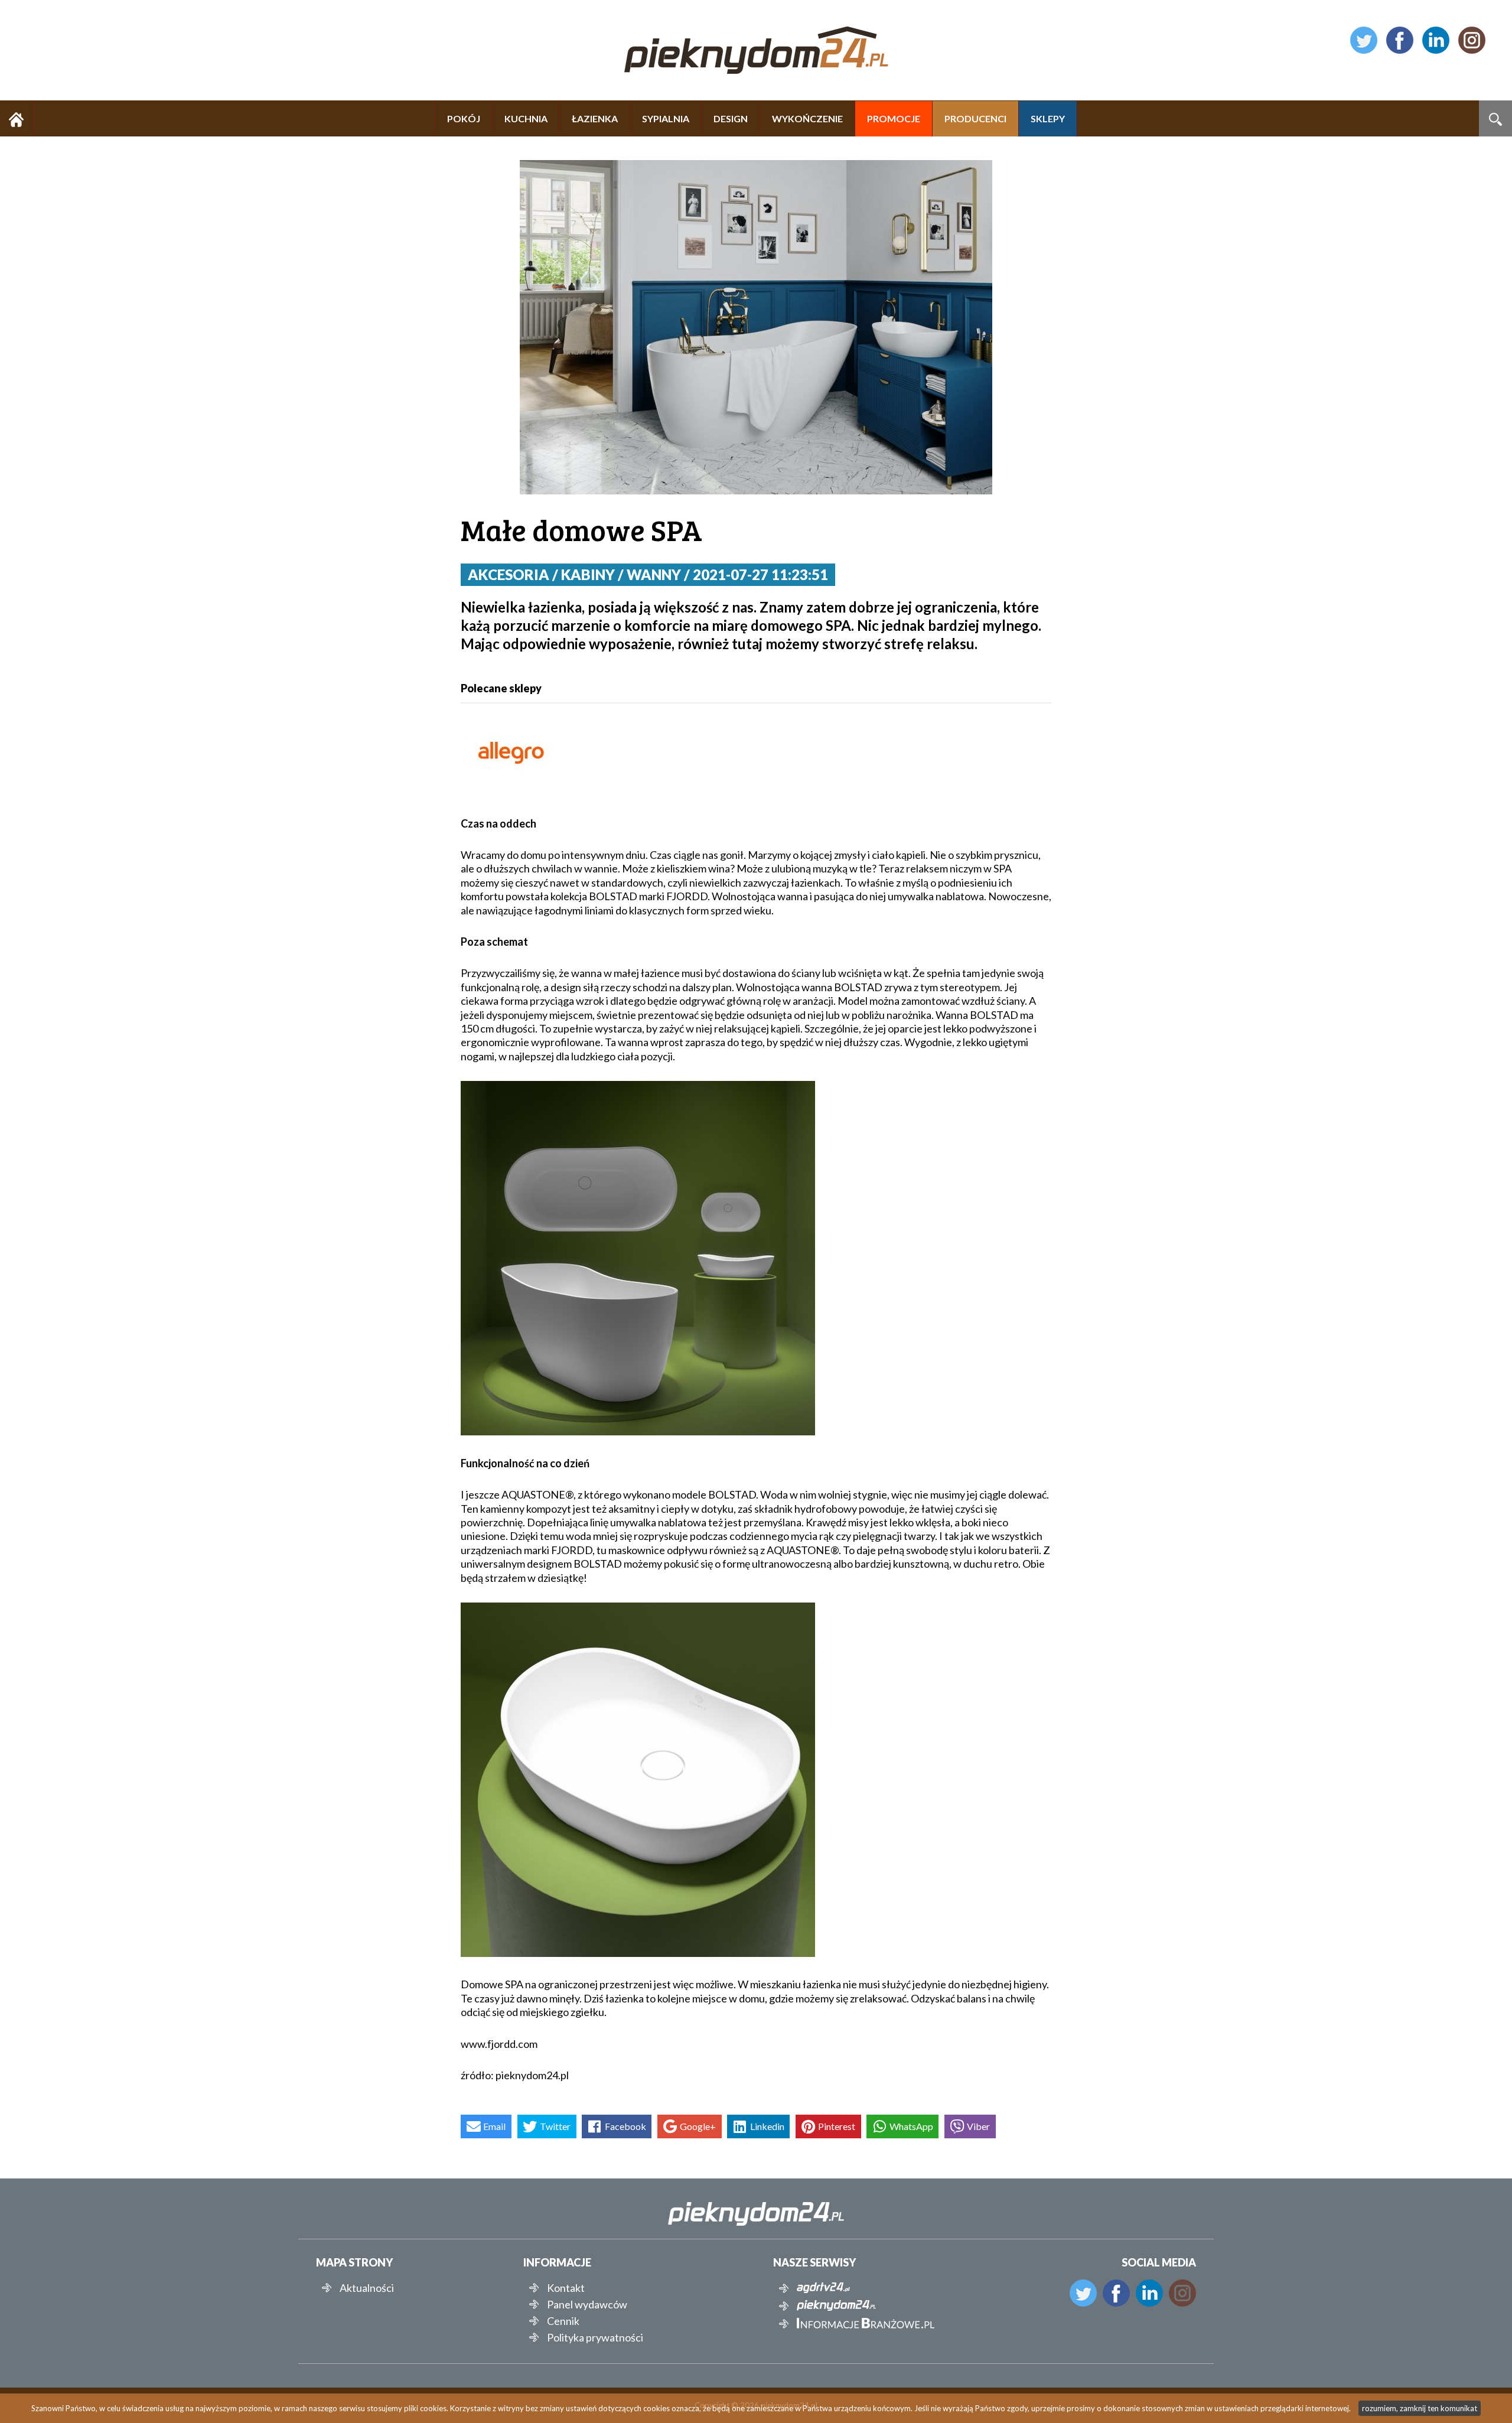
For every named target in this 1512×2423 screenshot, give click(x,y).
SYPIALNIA (666, 118)
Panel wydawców (587, 2304)
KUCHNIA (526, 118)
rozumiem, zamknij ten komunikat (1420, 2408)
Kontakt (566, 2288)
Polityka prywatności (595, 2337)
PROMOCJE (894, 118)
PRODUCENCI (975, 118)
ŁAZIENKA (595, 118)
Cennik (563, 2321)
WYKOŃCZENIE (807, 118)
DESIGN (731, 118)
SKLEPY (1048, 118)
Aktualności (367, 2288)
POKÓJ (464, 118)
